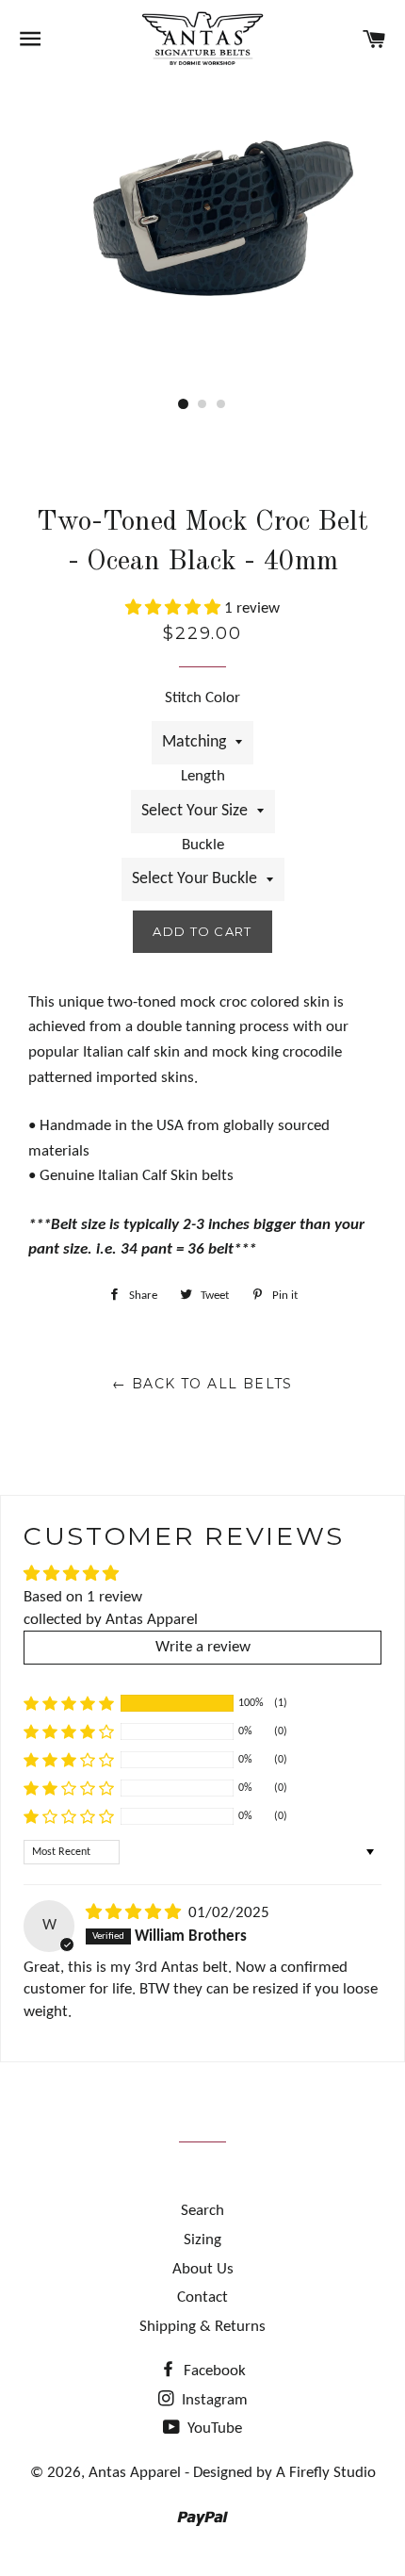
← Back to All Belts (202, 1384)
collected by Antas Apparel (111, 1620)
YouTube (213, 2428)
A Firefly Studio (324, 2473)
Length (203, 776)
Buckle (203, 845)
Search (202, 2211)
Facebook (213, 2371)
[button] (175, 608)
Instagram (213, 2400)
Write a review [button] (203, 1647)
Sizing (202, 2240)
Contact (202, 2297)
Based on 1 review (83, 1597)
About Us (203, 2269)
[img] (135, 1913)
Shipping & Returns (202, 2327)
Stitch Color (202, 698)
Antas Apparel (135, 2473)
